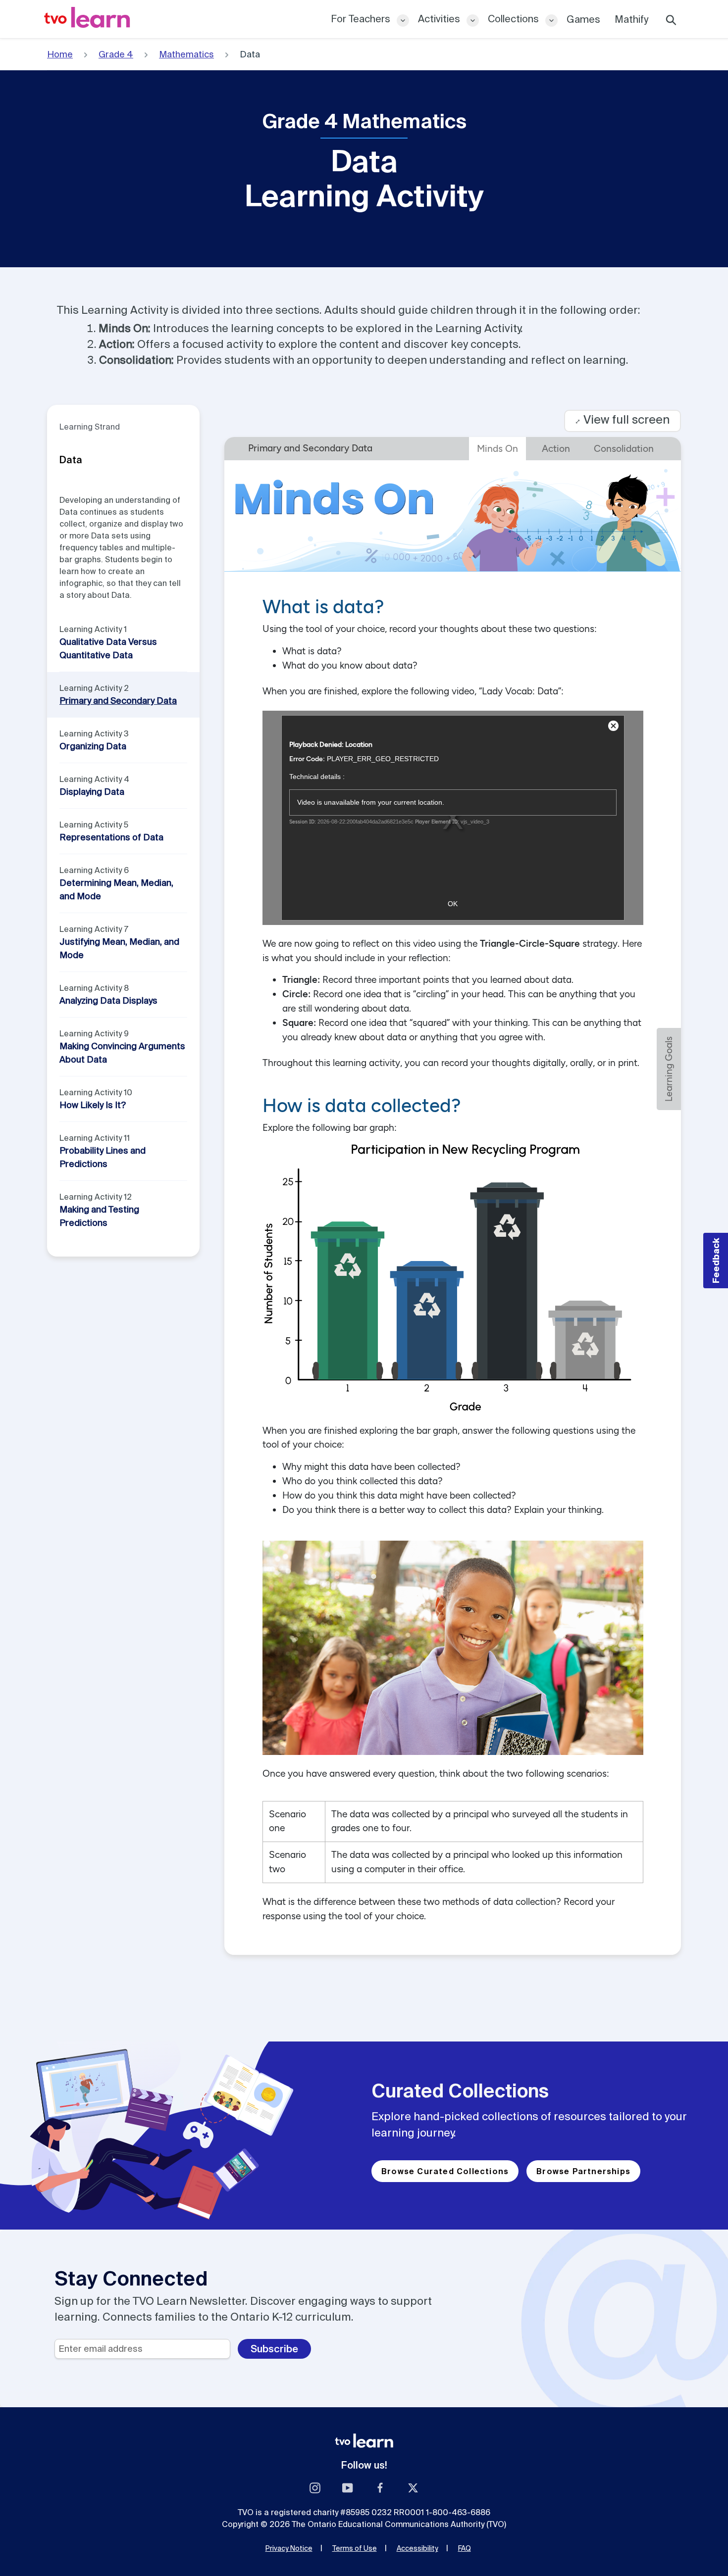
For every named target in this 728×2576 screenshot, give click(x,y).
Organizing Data (93, 746)
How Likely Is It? (93, 1105)
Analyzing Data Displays (108, 1000)
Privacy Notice (289, 2548)
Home (60, 54)
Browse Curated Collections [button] (445, 2171)
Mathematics (186, 54)
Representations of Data (111, 837)
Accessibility (417, 2548)
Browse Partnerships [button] (583, 2171)
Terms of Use (355, 2548)
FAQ (465, 2548)
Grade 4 (116, 54)
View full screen (623, 419)
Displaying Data (92, 792)
